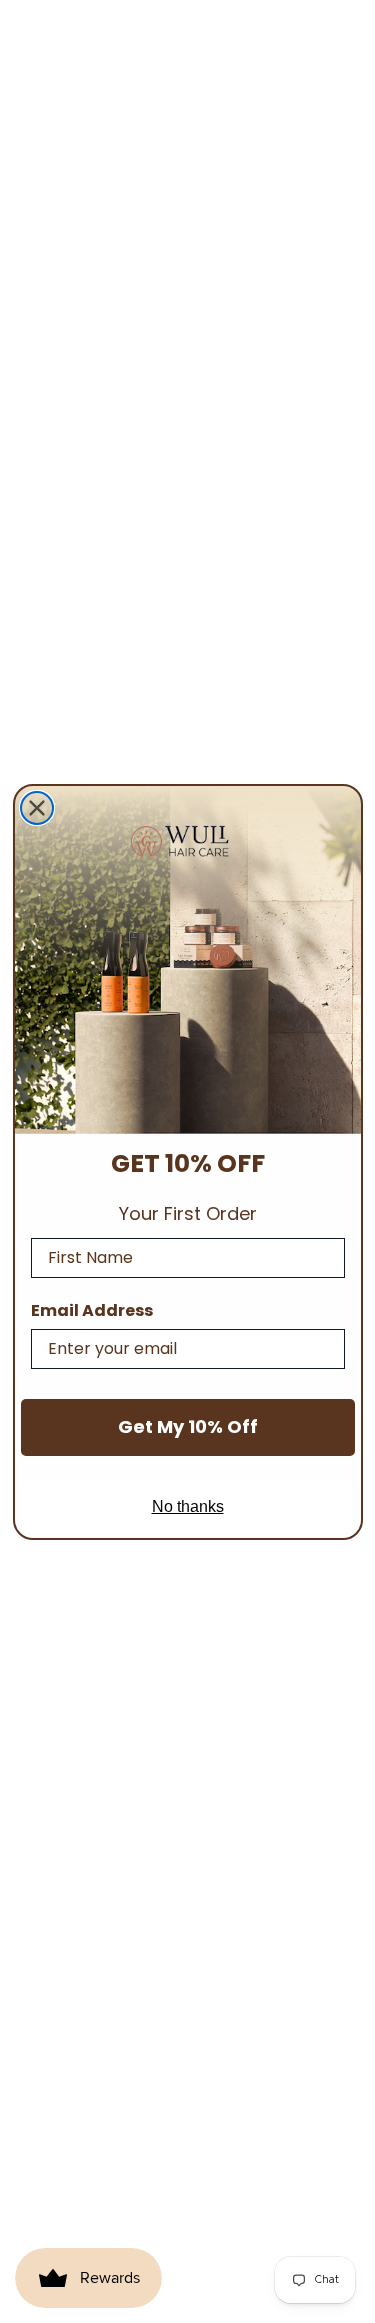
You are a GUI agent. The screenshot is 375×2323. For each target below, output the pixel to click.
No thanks (188, 1506)
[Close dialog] (37, 808)
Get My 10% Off (188, 1426)
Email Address (92, 1310)
